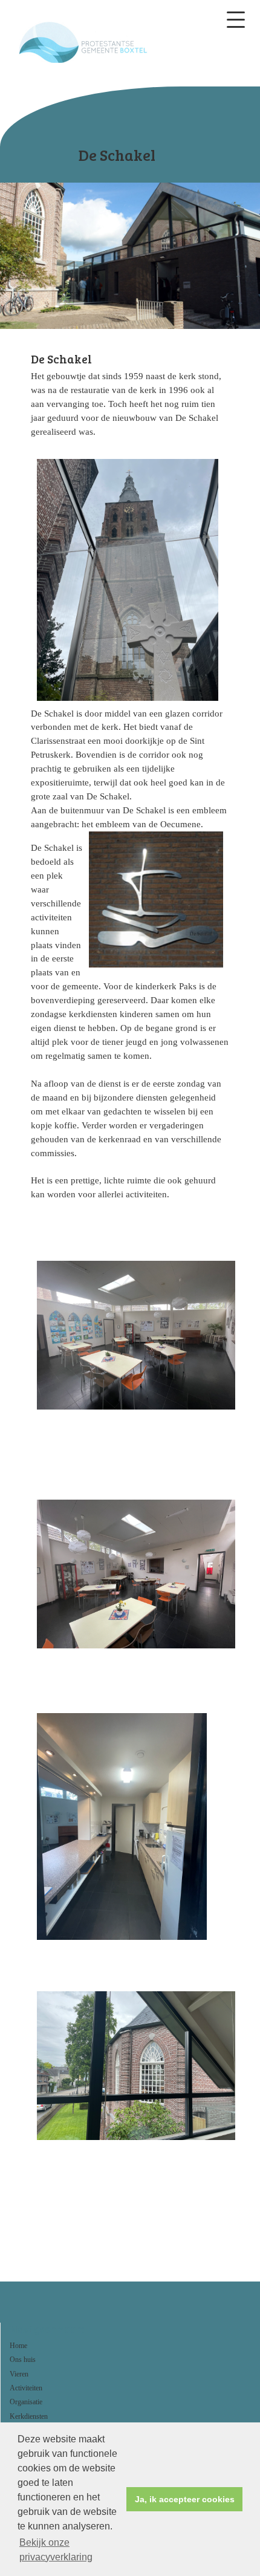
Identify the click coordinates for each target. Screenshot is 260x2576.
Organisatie (26, 2402)
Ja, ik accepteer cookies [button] (185, 2499)
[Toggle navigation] (236, 20)
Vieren (19, 2374)
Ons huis (23, 2360)
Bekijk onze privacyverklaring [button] (56, 2550)
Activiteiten (26, 2388)
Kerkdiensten (29, 2416)
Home (18, 2346)
